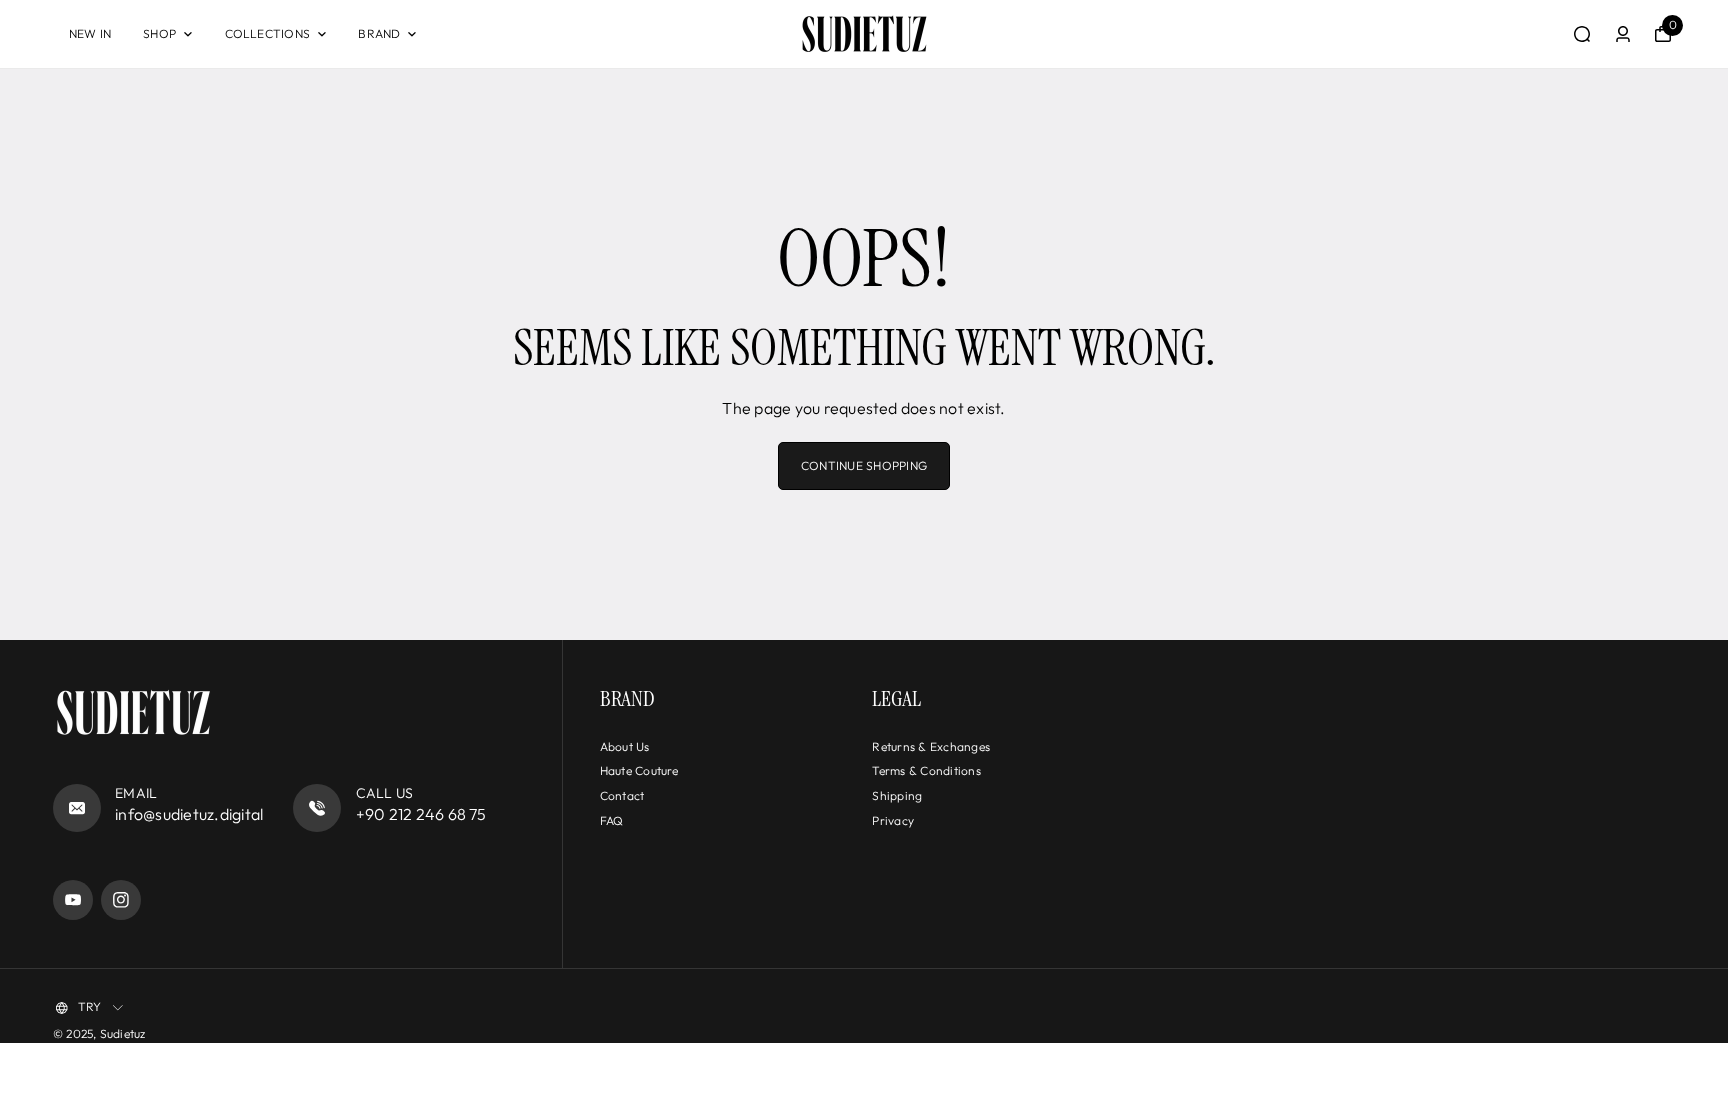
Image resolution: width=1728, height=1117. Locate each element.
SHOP (159, 33)
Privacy (893, 820)
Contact (622, 795)
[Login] (1623, 34)
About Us (625, 746)
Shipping (897, 795)
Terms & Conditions (926, 770)
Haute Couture (639, 770)
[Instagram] (121, 900)
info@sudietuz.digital (189, 814)
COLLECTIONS (268, 33)
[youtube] (73, 900)
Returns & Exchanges (931, 746)
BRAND (379, 33)
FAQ (612, 820)
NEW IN (90, 33)
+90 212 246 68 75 (421, 814)
